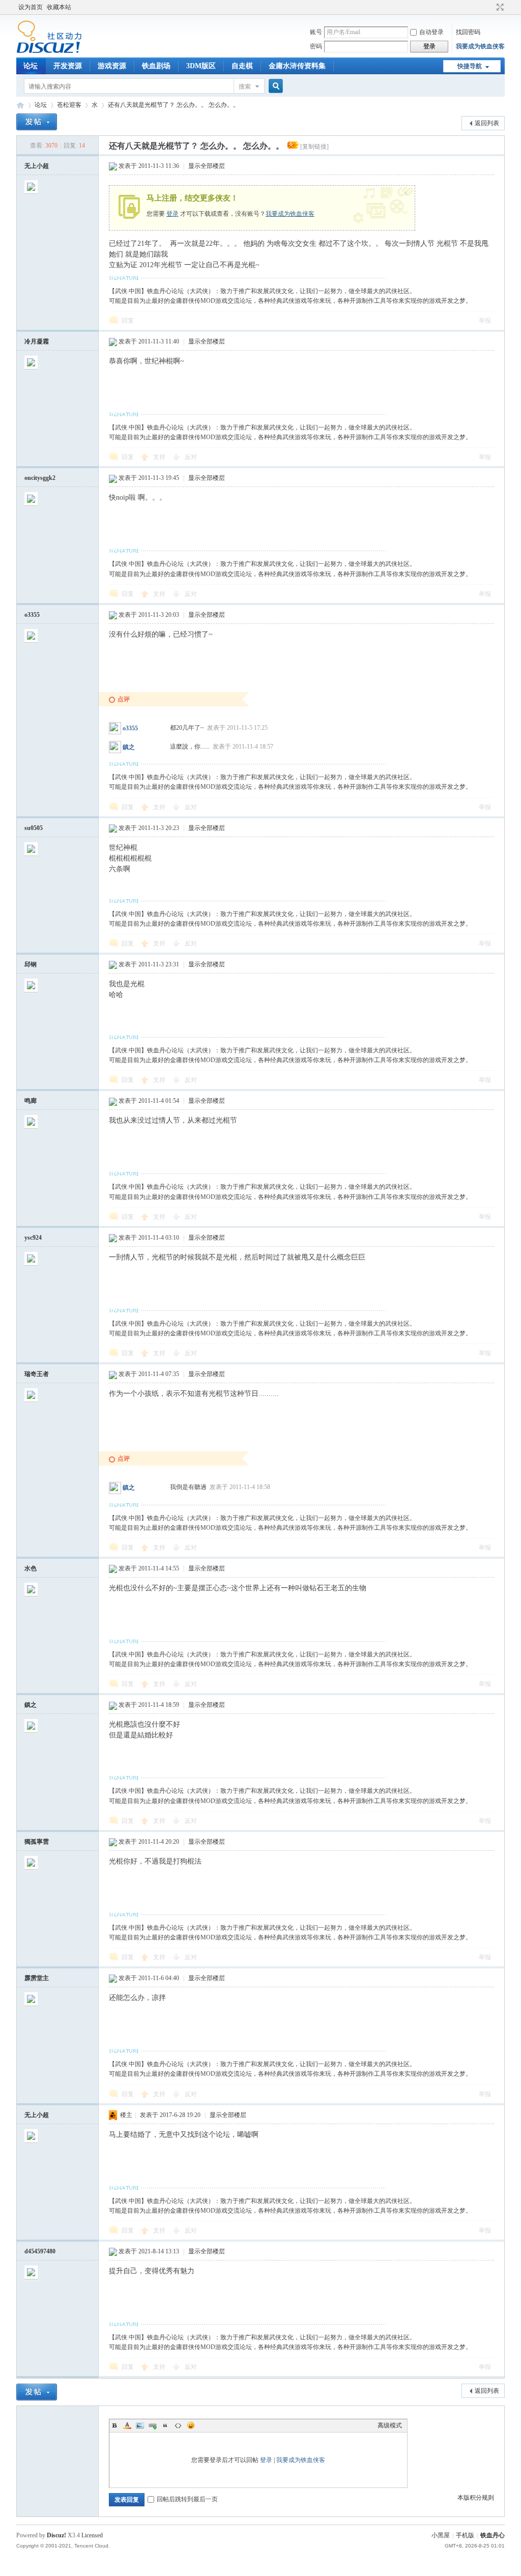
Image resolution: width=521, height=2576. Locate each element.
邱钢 (31, 964)
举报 (485, 321)
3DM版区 (201, 66)
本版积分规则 (476, 2498)
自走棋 (242, 66)
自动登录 (431, 32)
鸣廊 (31, 1101)
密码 (316, 46)
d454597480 (40, 2251)
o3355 (32, 615)
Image (140, 2425)
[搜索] (274, 86)
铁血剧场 (156, 66)
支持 (160, 457)
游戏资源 (112, 66)
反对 (191, 457)
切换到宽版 (499, 7)
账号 (316, 32)
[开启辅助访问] (490, 7)
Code (178, 2425)
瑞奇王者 (37, 1374)
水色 (31, 1568)
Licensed (92, 2535)
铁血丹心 (20, 105)
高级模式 (390, 2425)
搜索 (245, 87)
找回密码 (468, 32)
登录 (172, 214)
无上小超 (37, 166)
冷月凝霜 (37, 341)
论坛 (31, 66)
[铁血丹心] (49, 51)
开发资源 (68, 66)
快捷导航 (470, 66)
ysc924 (33, 1238)
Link (153, 2425)
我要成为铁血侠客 (480, 46)
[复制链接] (314, 147)
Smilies (191, 2425)
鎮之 (129, 747)
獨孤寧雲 (37, 1842)
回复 (128, 321)
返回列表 (487, 123)
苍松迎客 (69, 105)
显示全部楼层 (207, 166)
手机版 (465, 2535)
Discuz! (56, 2535)
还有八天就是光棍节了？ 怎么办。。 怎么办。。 (173, 105)
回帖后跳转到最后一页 (187, 2499)
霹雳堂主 (37, 1978)
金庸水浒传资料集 (297, 66)
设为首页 (31, 7)
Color (127, 2425)
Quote (165, 2425)
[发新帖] (37, 122)
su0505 (34, 828)
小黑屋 (441, 2535)
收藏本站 (59, 7)
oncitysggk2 (40, 478)
